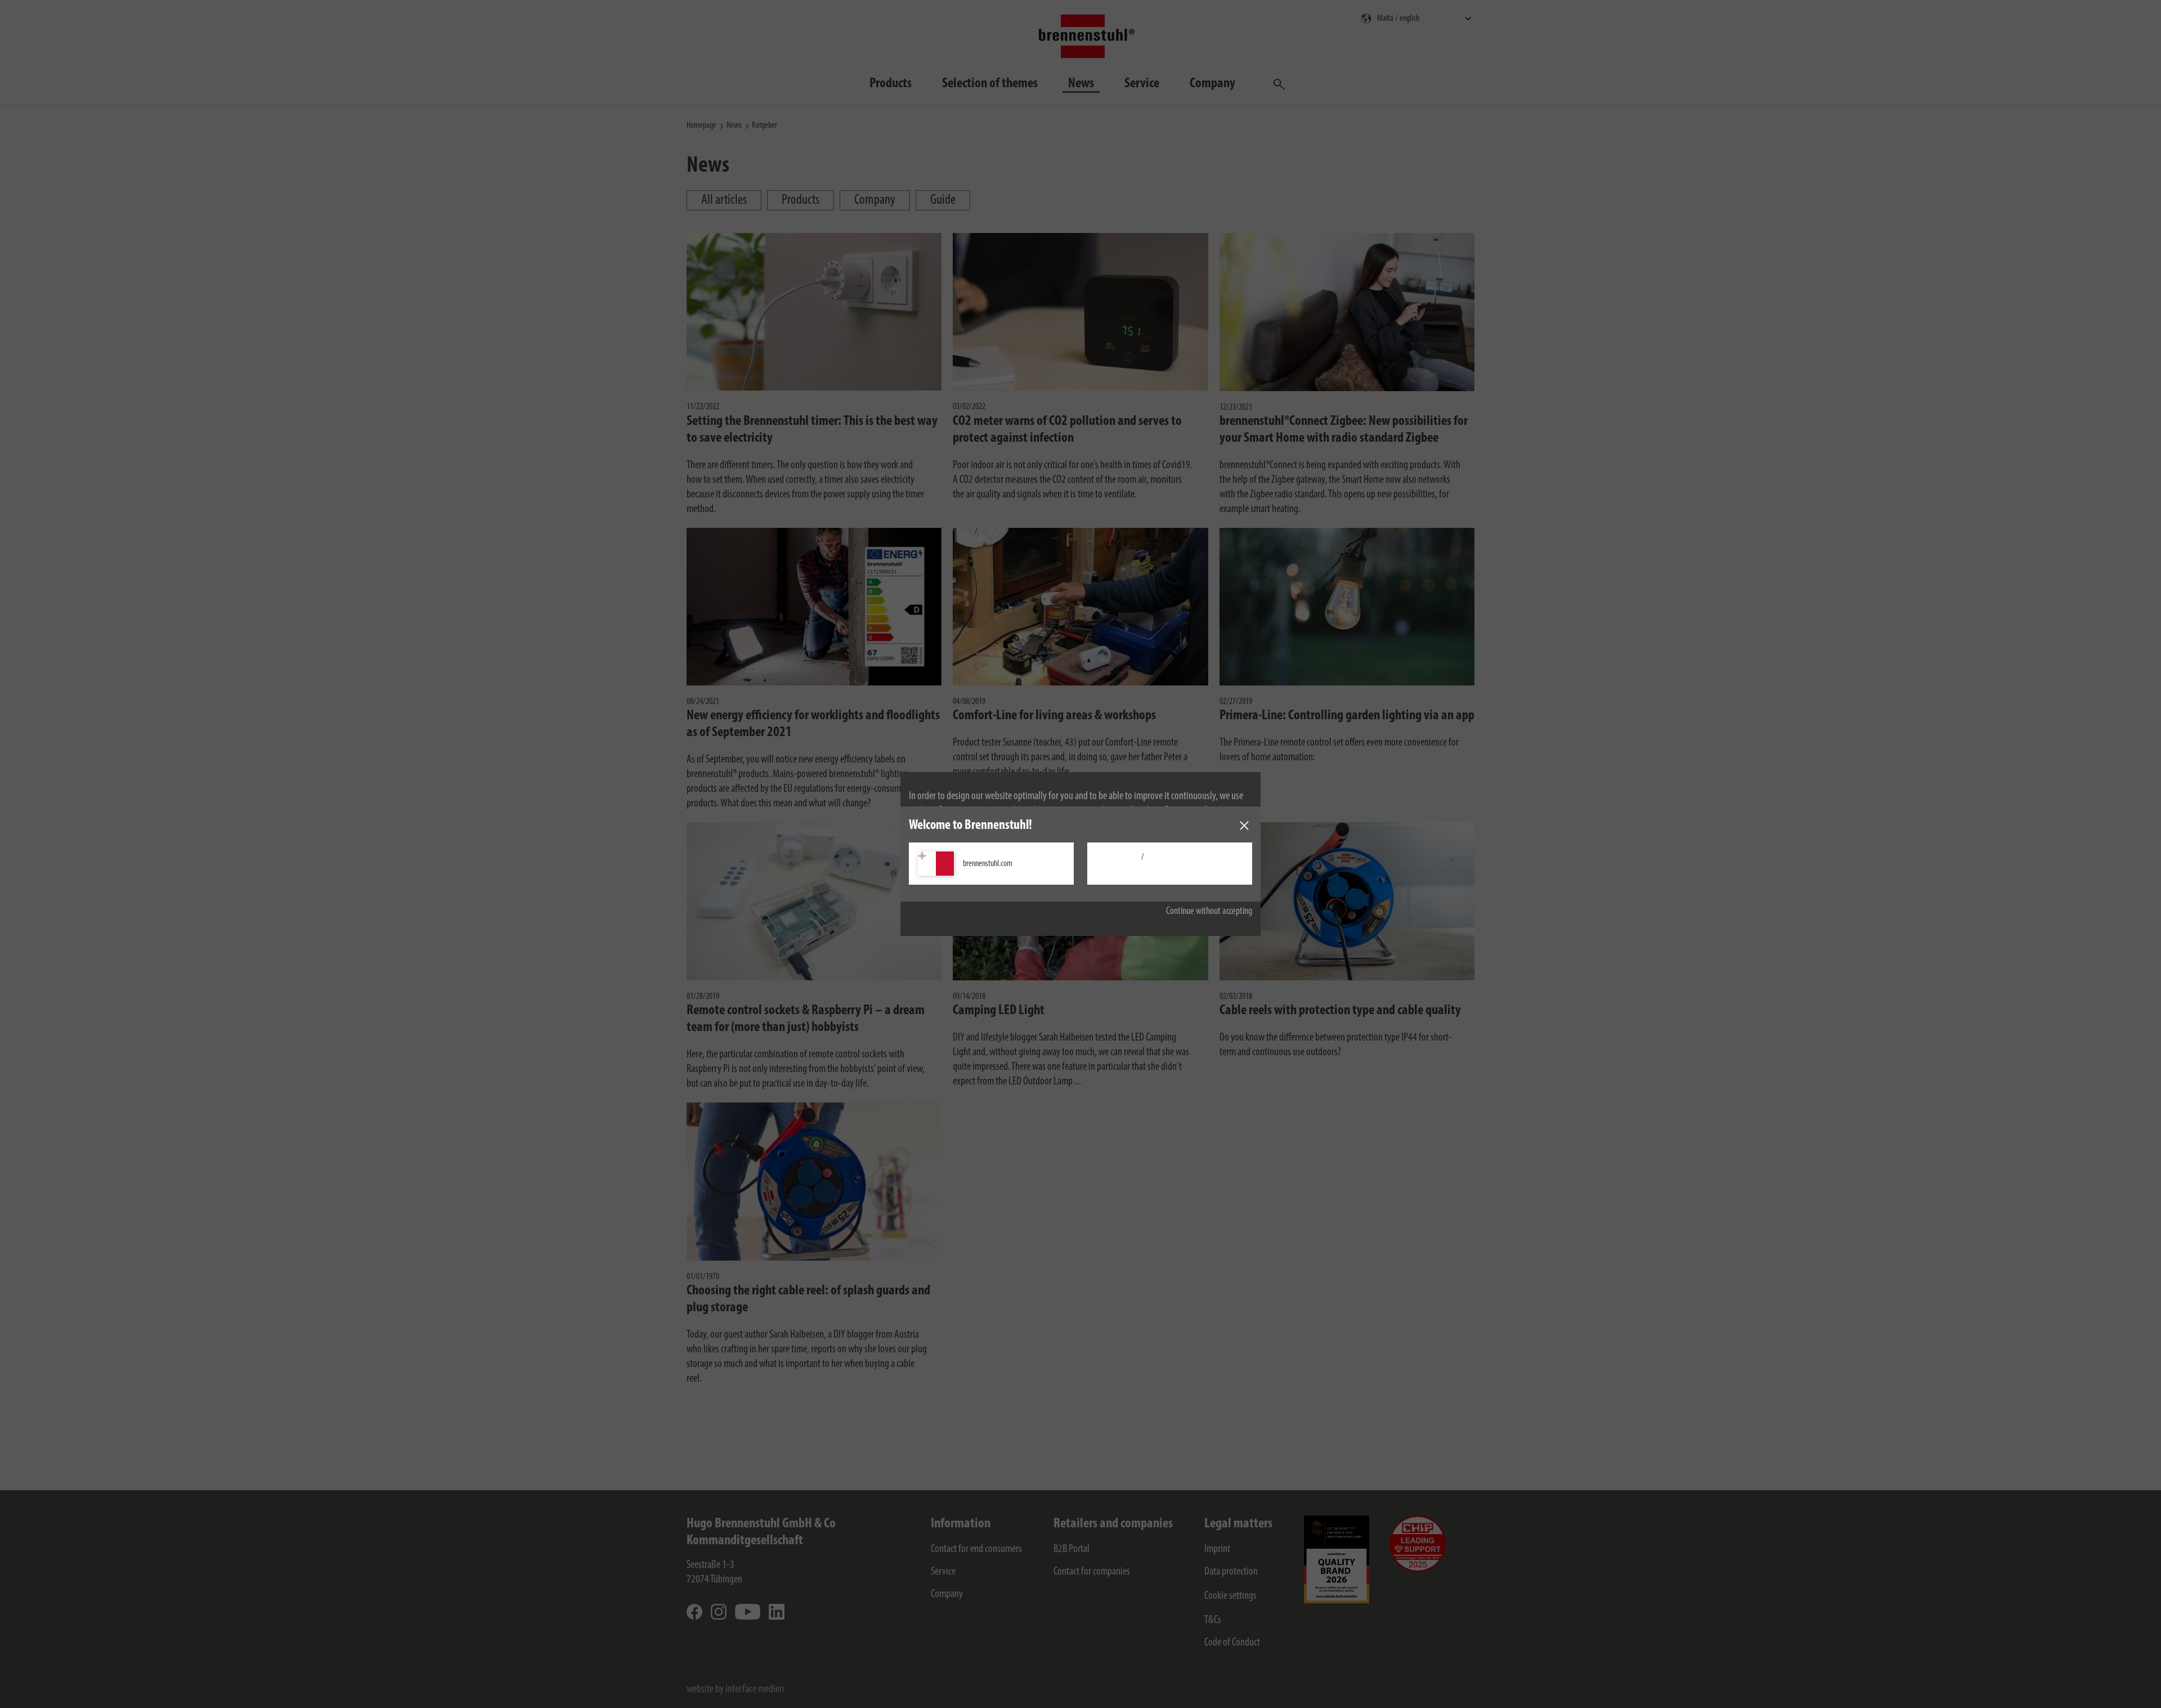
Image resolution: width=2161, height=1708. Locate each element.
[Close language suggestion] (1244, 826)
